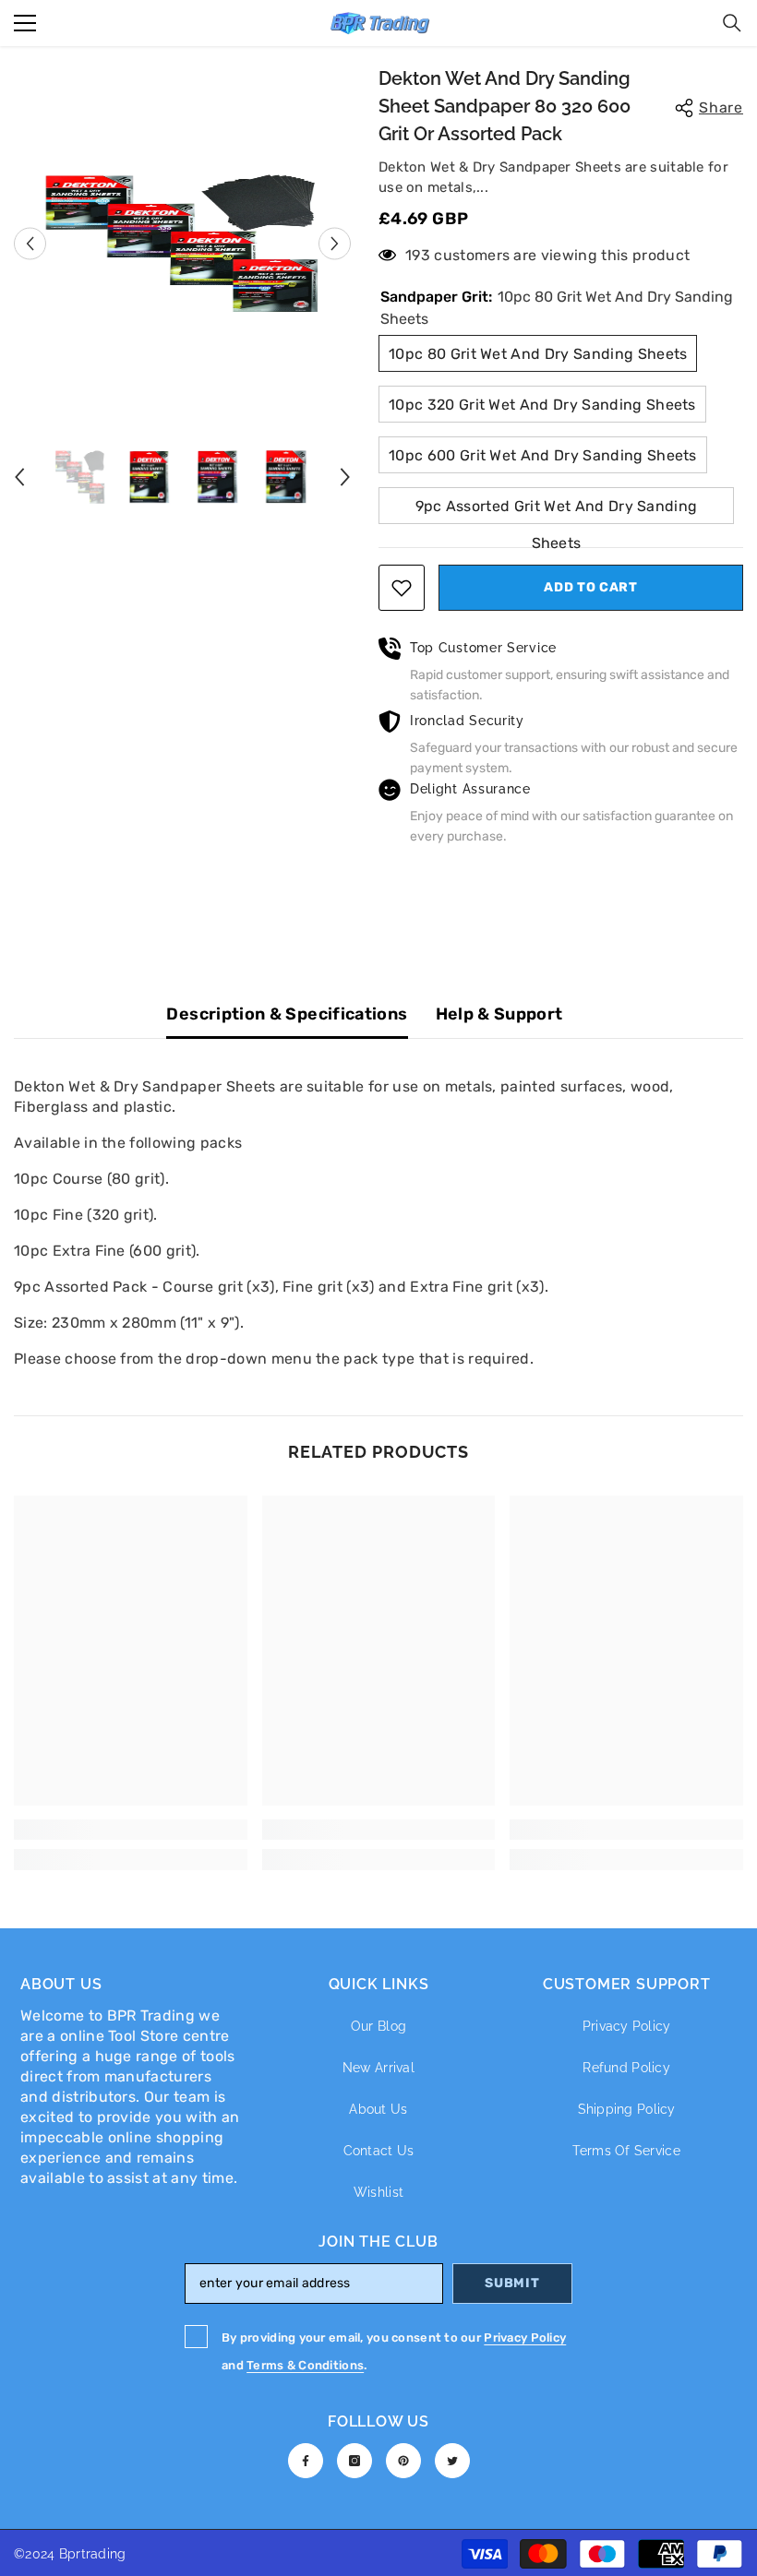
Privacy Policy (525, 2337)
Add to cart (591, 587)
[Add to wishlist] (402, 588)
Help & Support (499, 1014)
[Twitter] (452, 2461)
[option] (182, 244)
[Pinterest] (403, 2461)
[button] (30, 243)
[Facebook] (306, 2461)
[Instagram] (354, 2461)
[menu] (25, 23)
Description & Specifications (287, 1014)
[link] (131, 1830)
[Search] (732, 23)
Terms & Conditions (305, 2365)
